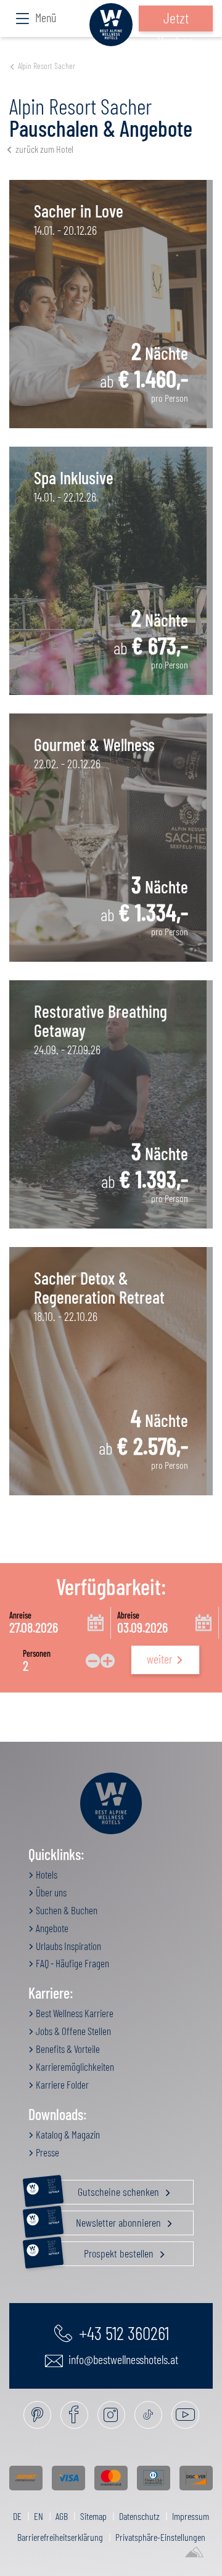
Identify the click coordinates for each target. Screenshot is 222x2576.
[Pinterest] (37, 2415)
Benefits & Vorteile (67, 2049)
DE (17, 2516)
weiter (160, 1659)
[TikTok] (148, 2415)
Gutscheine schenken (105, 2189)
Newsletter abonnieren (106, 2220)
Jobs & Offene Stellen (72, 2031)
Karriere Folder (61, 2084)
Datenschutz (139, 2516)
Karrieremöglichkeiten (74, 2066)
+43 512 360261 (122, 2333)
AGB (62, 2516)
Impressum (191, 2516)
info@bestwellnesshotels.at (122, 2359)
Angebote (51, 1928)
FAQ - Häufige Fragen (72, 1963)
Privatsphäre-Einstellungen (160, 2537)
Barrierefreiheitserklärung (60, 2537)
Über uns (50, 1892)
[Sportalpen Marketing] (194, 2553)
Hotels (46, 1874)
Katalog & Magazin (67, 2134)
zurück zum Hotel (44, 149)
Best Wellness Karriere (74, 2013)
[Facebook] (74, 2415)
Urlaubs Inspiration (68, 1946)
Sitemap (93, 2516)
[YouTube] (185, 2415)
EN (39, 2516)
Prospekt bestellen (102, 2251)
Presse (47, 2152)
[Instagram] (111, 2415)
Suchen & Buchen (66, 1910)
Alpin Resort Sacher (47, 66)
